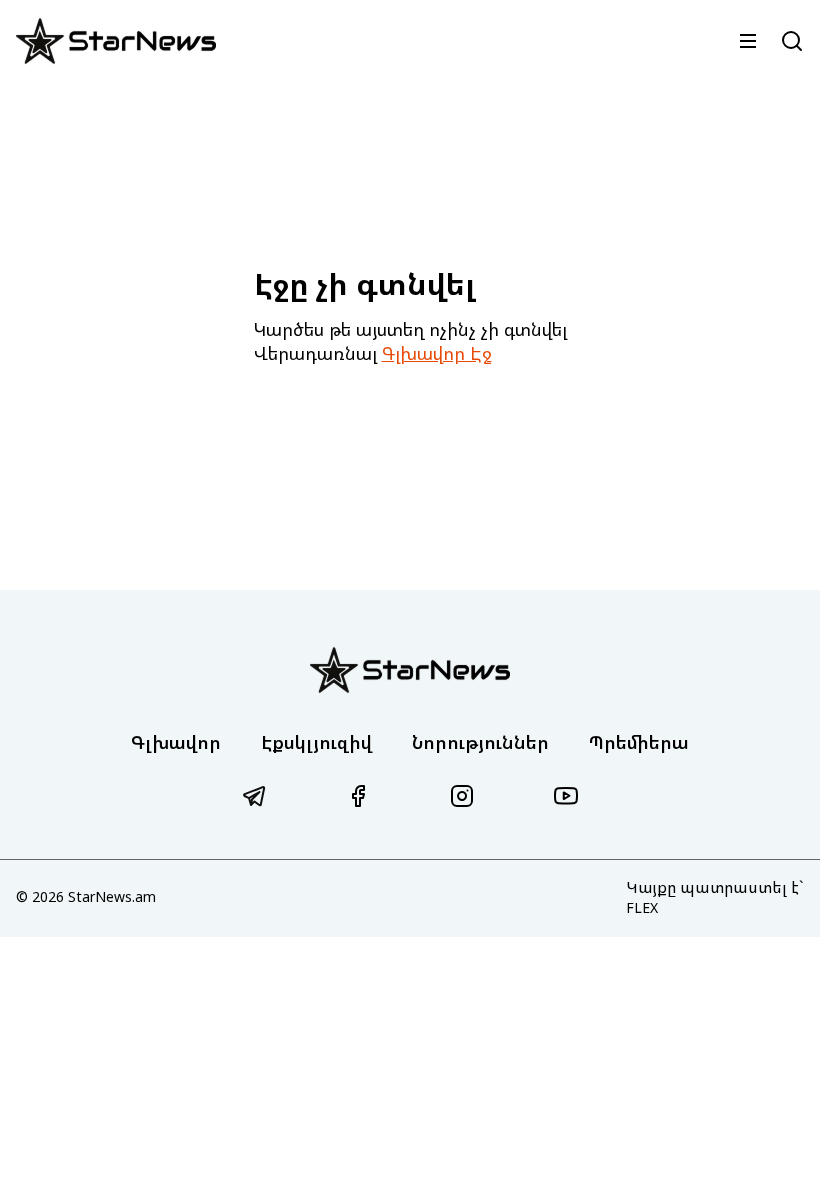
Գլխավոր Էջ (437, 353)
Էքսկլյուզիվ (316, 742)
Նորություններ (480, 742)
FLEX (642, 907)
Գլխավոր (176, 742)
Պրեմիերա (639, 742)
